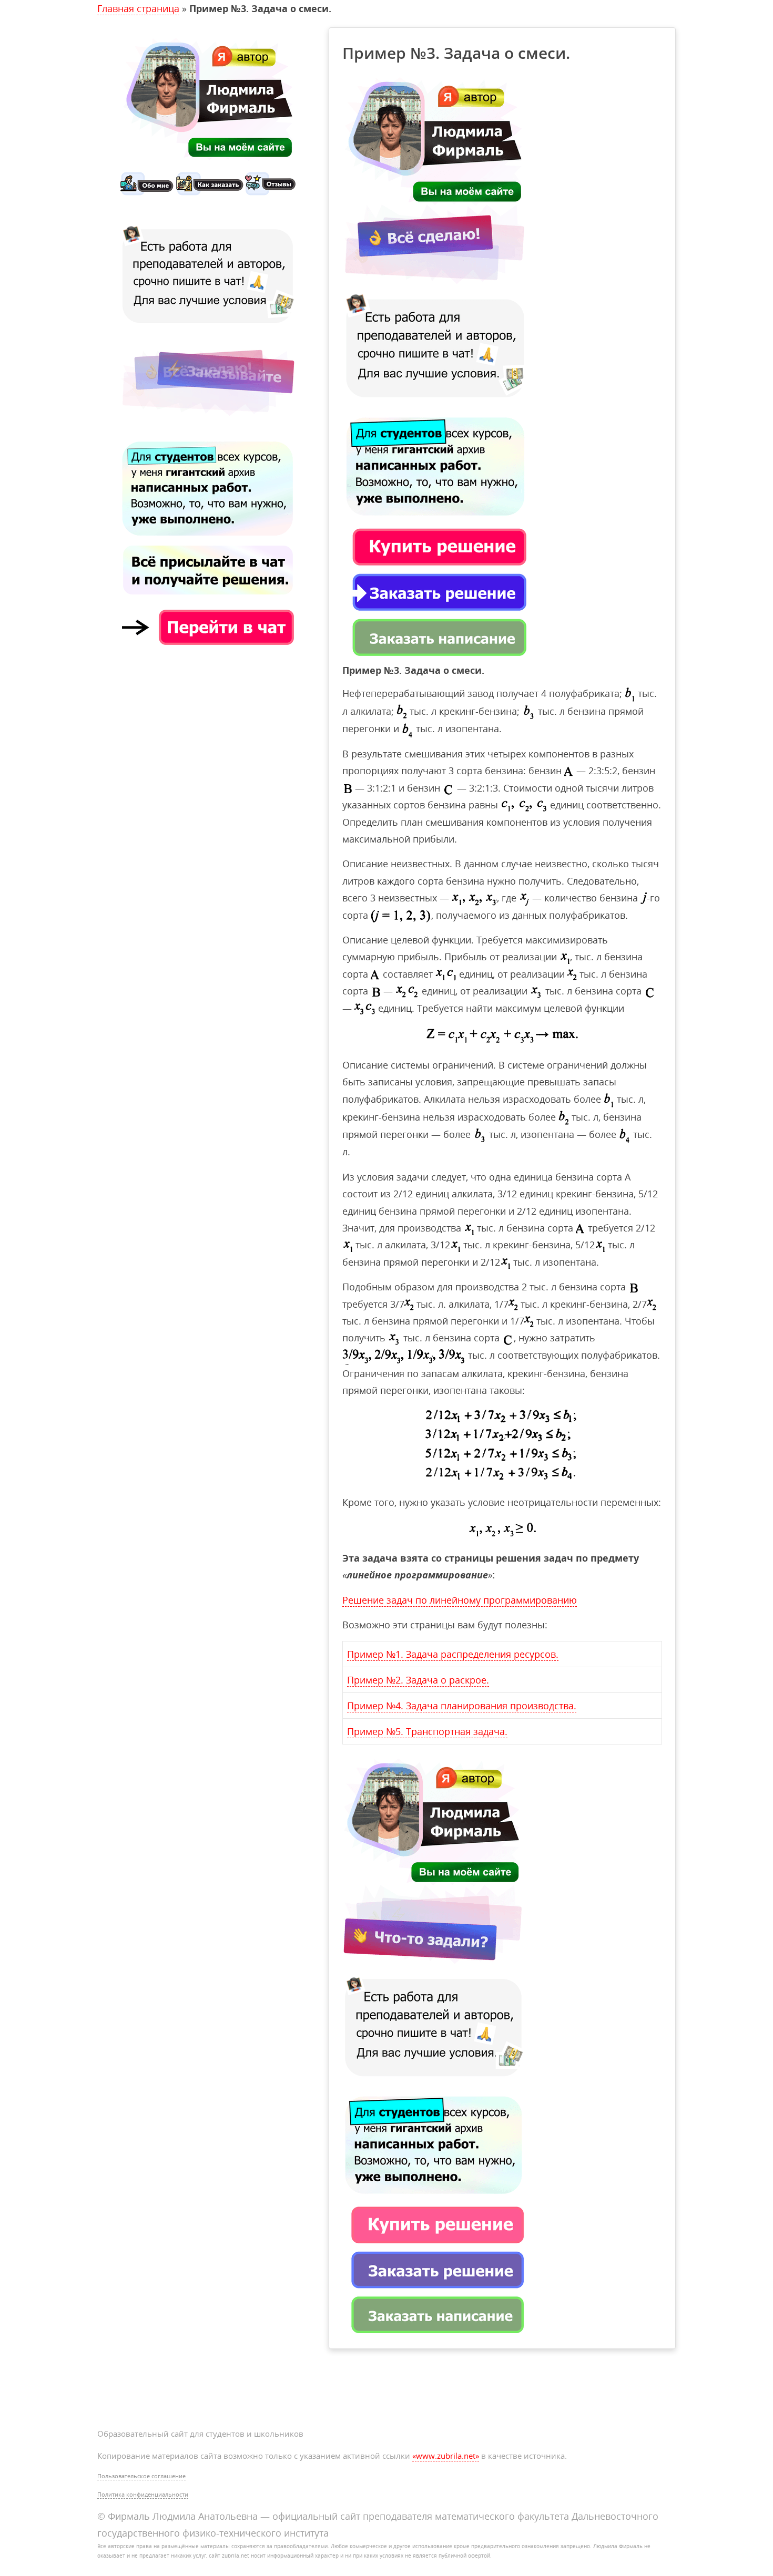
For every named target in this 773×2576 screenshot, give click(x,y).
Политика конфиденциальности (143, 2494)
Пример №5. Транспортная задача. (427, 1731)
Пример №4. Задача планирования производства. (462, 1706)
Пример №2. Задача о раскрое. (418, 1680)
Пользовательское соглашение (141, 2476)
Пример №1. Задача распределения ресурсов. (453, 1654)
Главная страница (138, 8)
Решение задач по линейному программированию (460, 1600)
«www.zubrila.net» (446, 2456)
